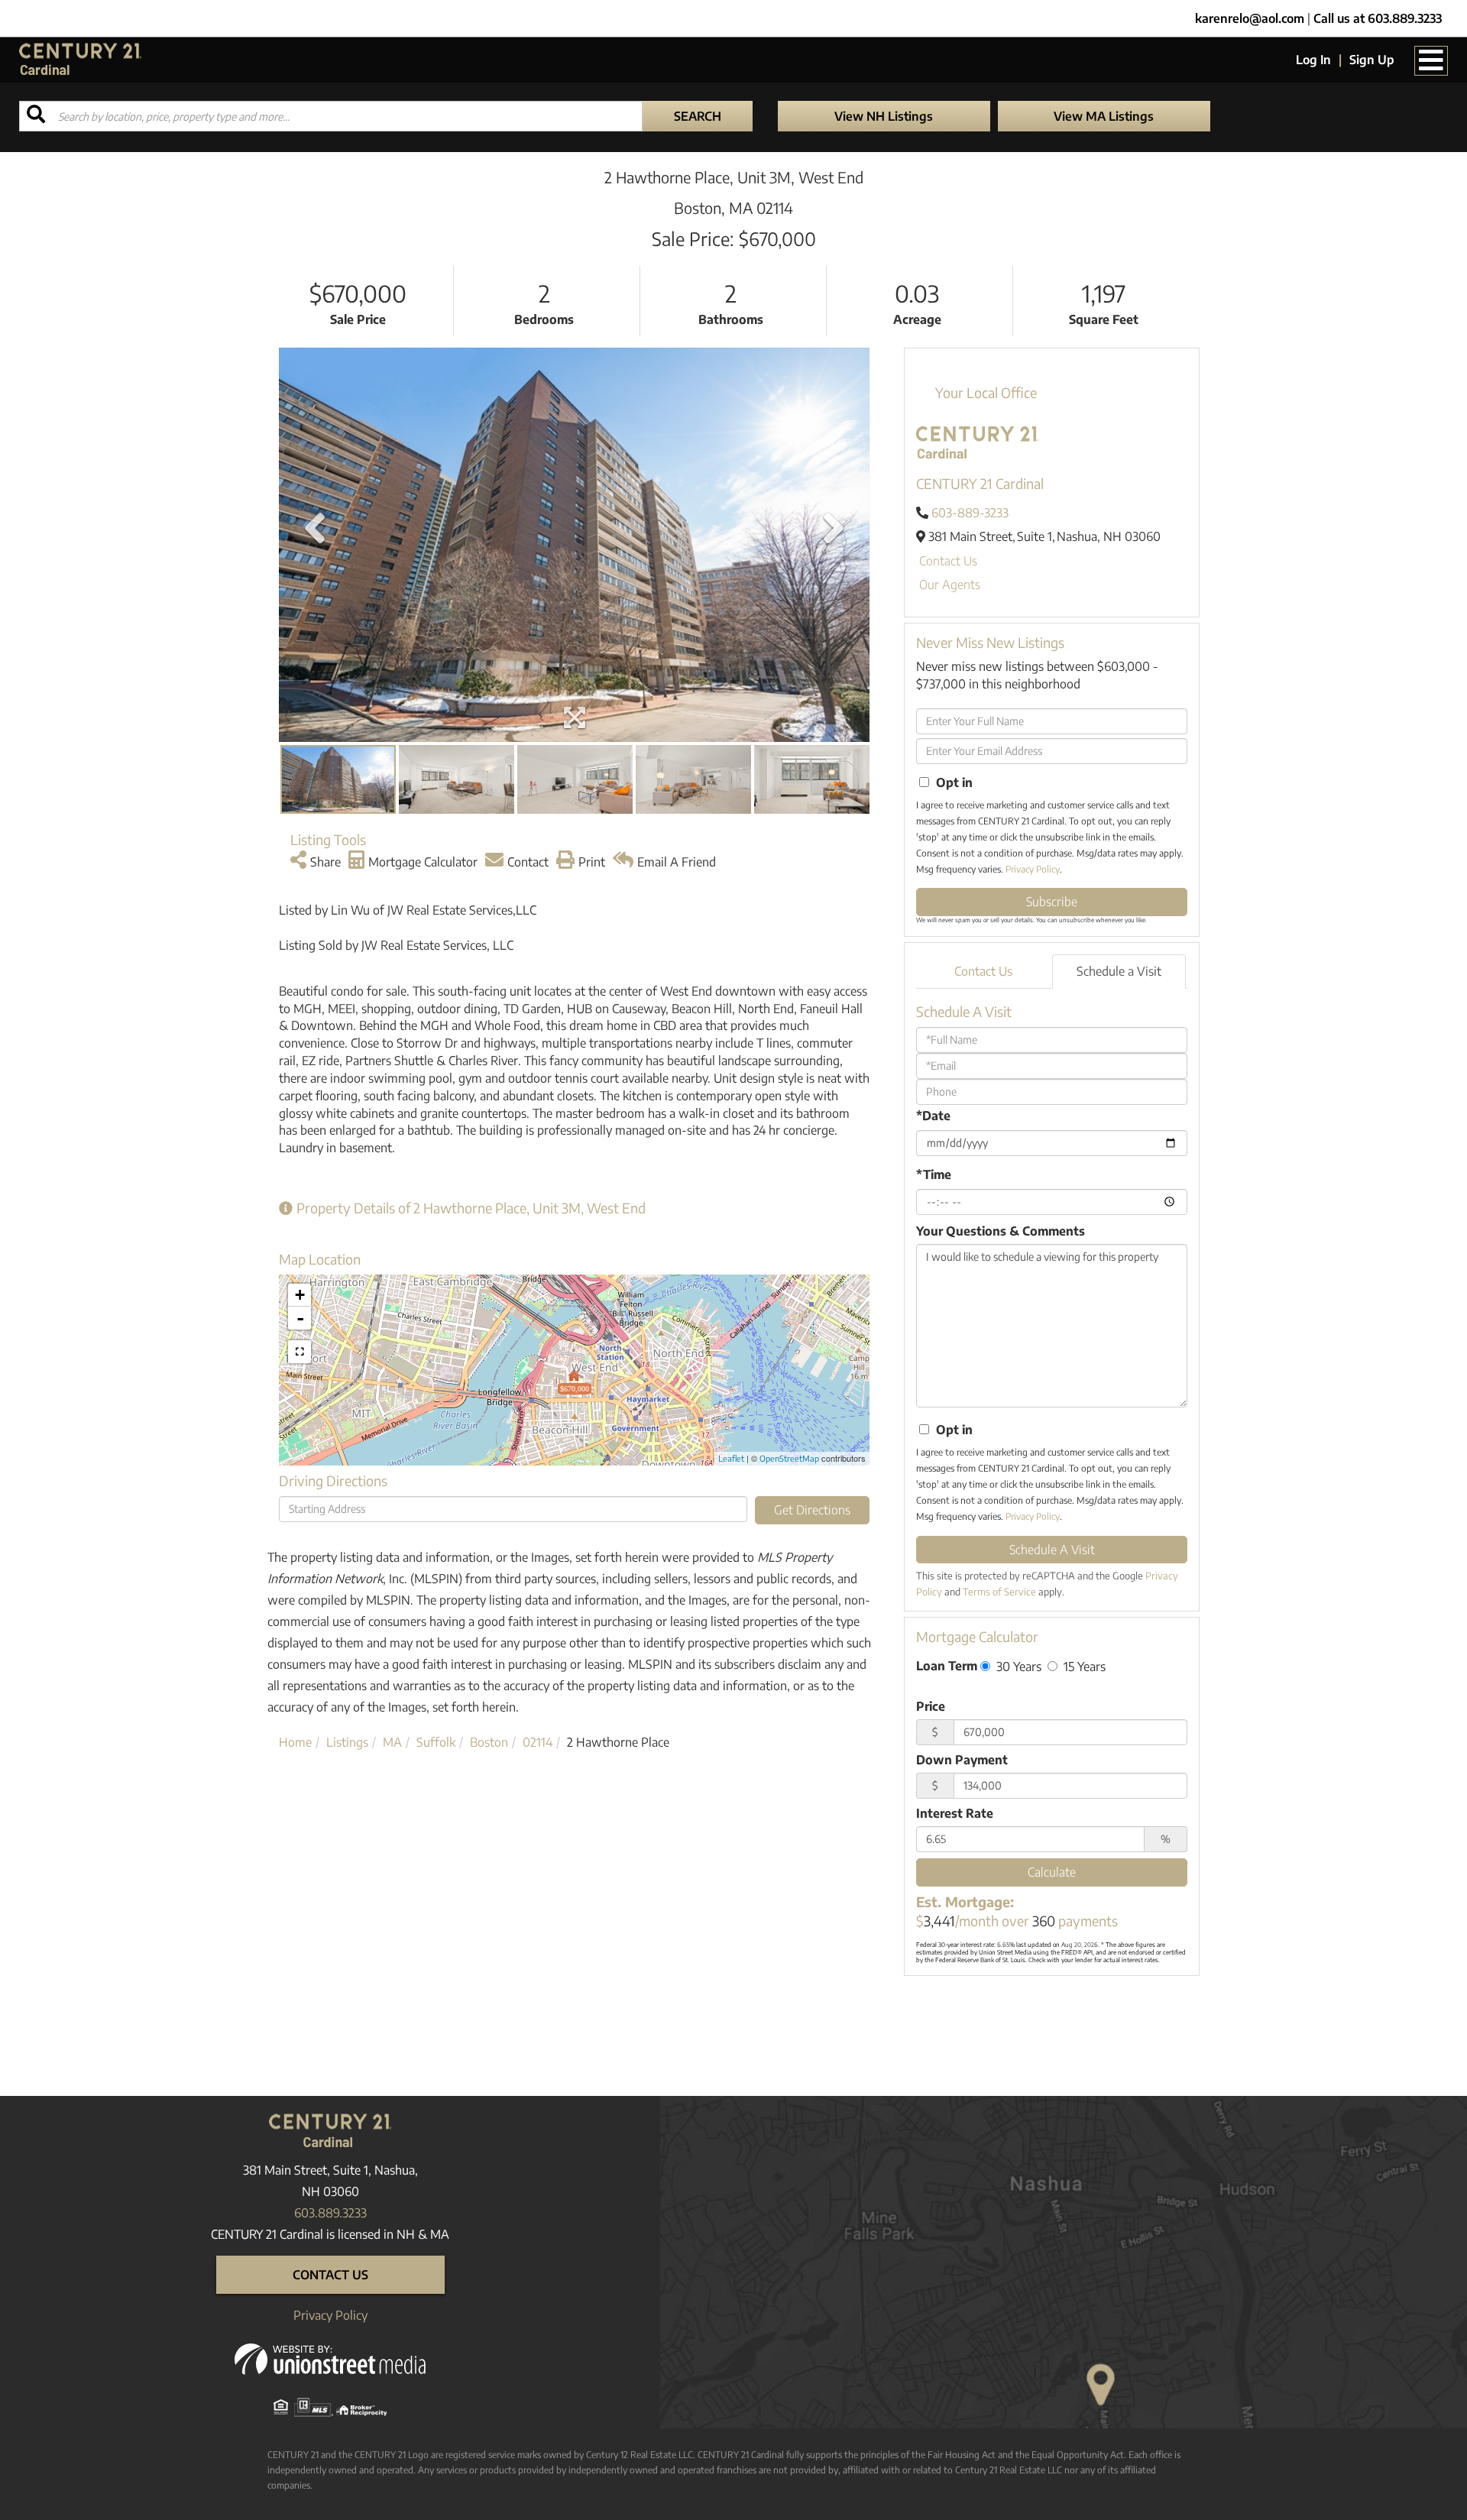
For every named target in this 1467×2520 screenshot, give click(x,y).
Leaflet (731, 1458)
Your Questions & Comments (1001, 1231)
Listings (347, 1742)
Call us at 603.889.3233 (1378, 18)
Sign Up (1372, 60)
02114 (538, 1742)
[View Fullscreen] (300, 1352)
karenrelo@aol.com (1250, 18)
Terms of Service (999, 1592)
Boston (489, 1742)
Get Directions (812, 1510)
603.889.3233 (330, 2213)
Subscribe (1052, 902)
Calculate (1052, 1872)
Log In (1313, 60)
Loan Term (947, 1666)
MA (392, 1742)
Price (931, 1706)
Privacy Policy (1033, 869)
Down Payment (962, 1760)
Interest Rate (955, 1813)
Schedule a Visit (1119, 971)
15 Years (1083, 1666)
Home (295, 1742)
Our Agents (950, 585)
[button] (698, 116)
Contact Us (948, 561)
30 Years (1017, 1666)
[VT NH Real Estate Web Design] (330, 2358)
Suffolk (436, 1742)
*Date (933, 1116)
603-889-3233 (970, 513)
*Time (934, 1174)
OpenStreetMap (789, 1458)
